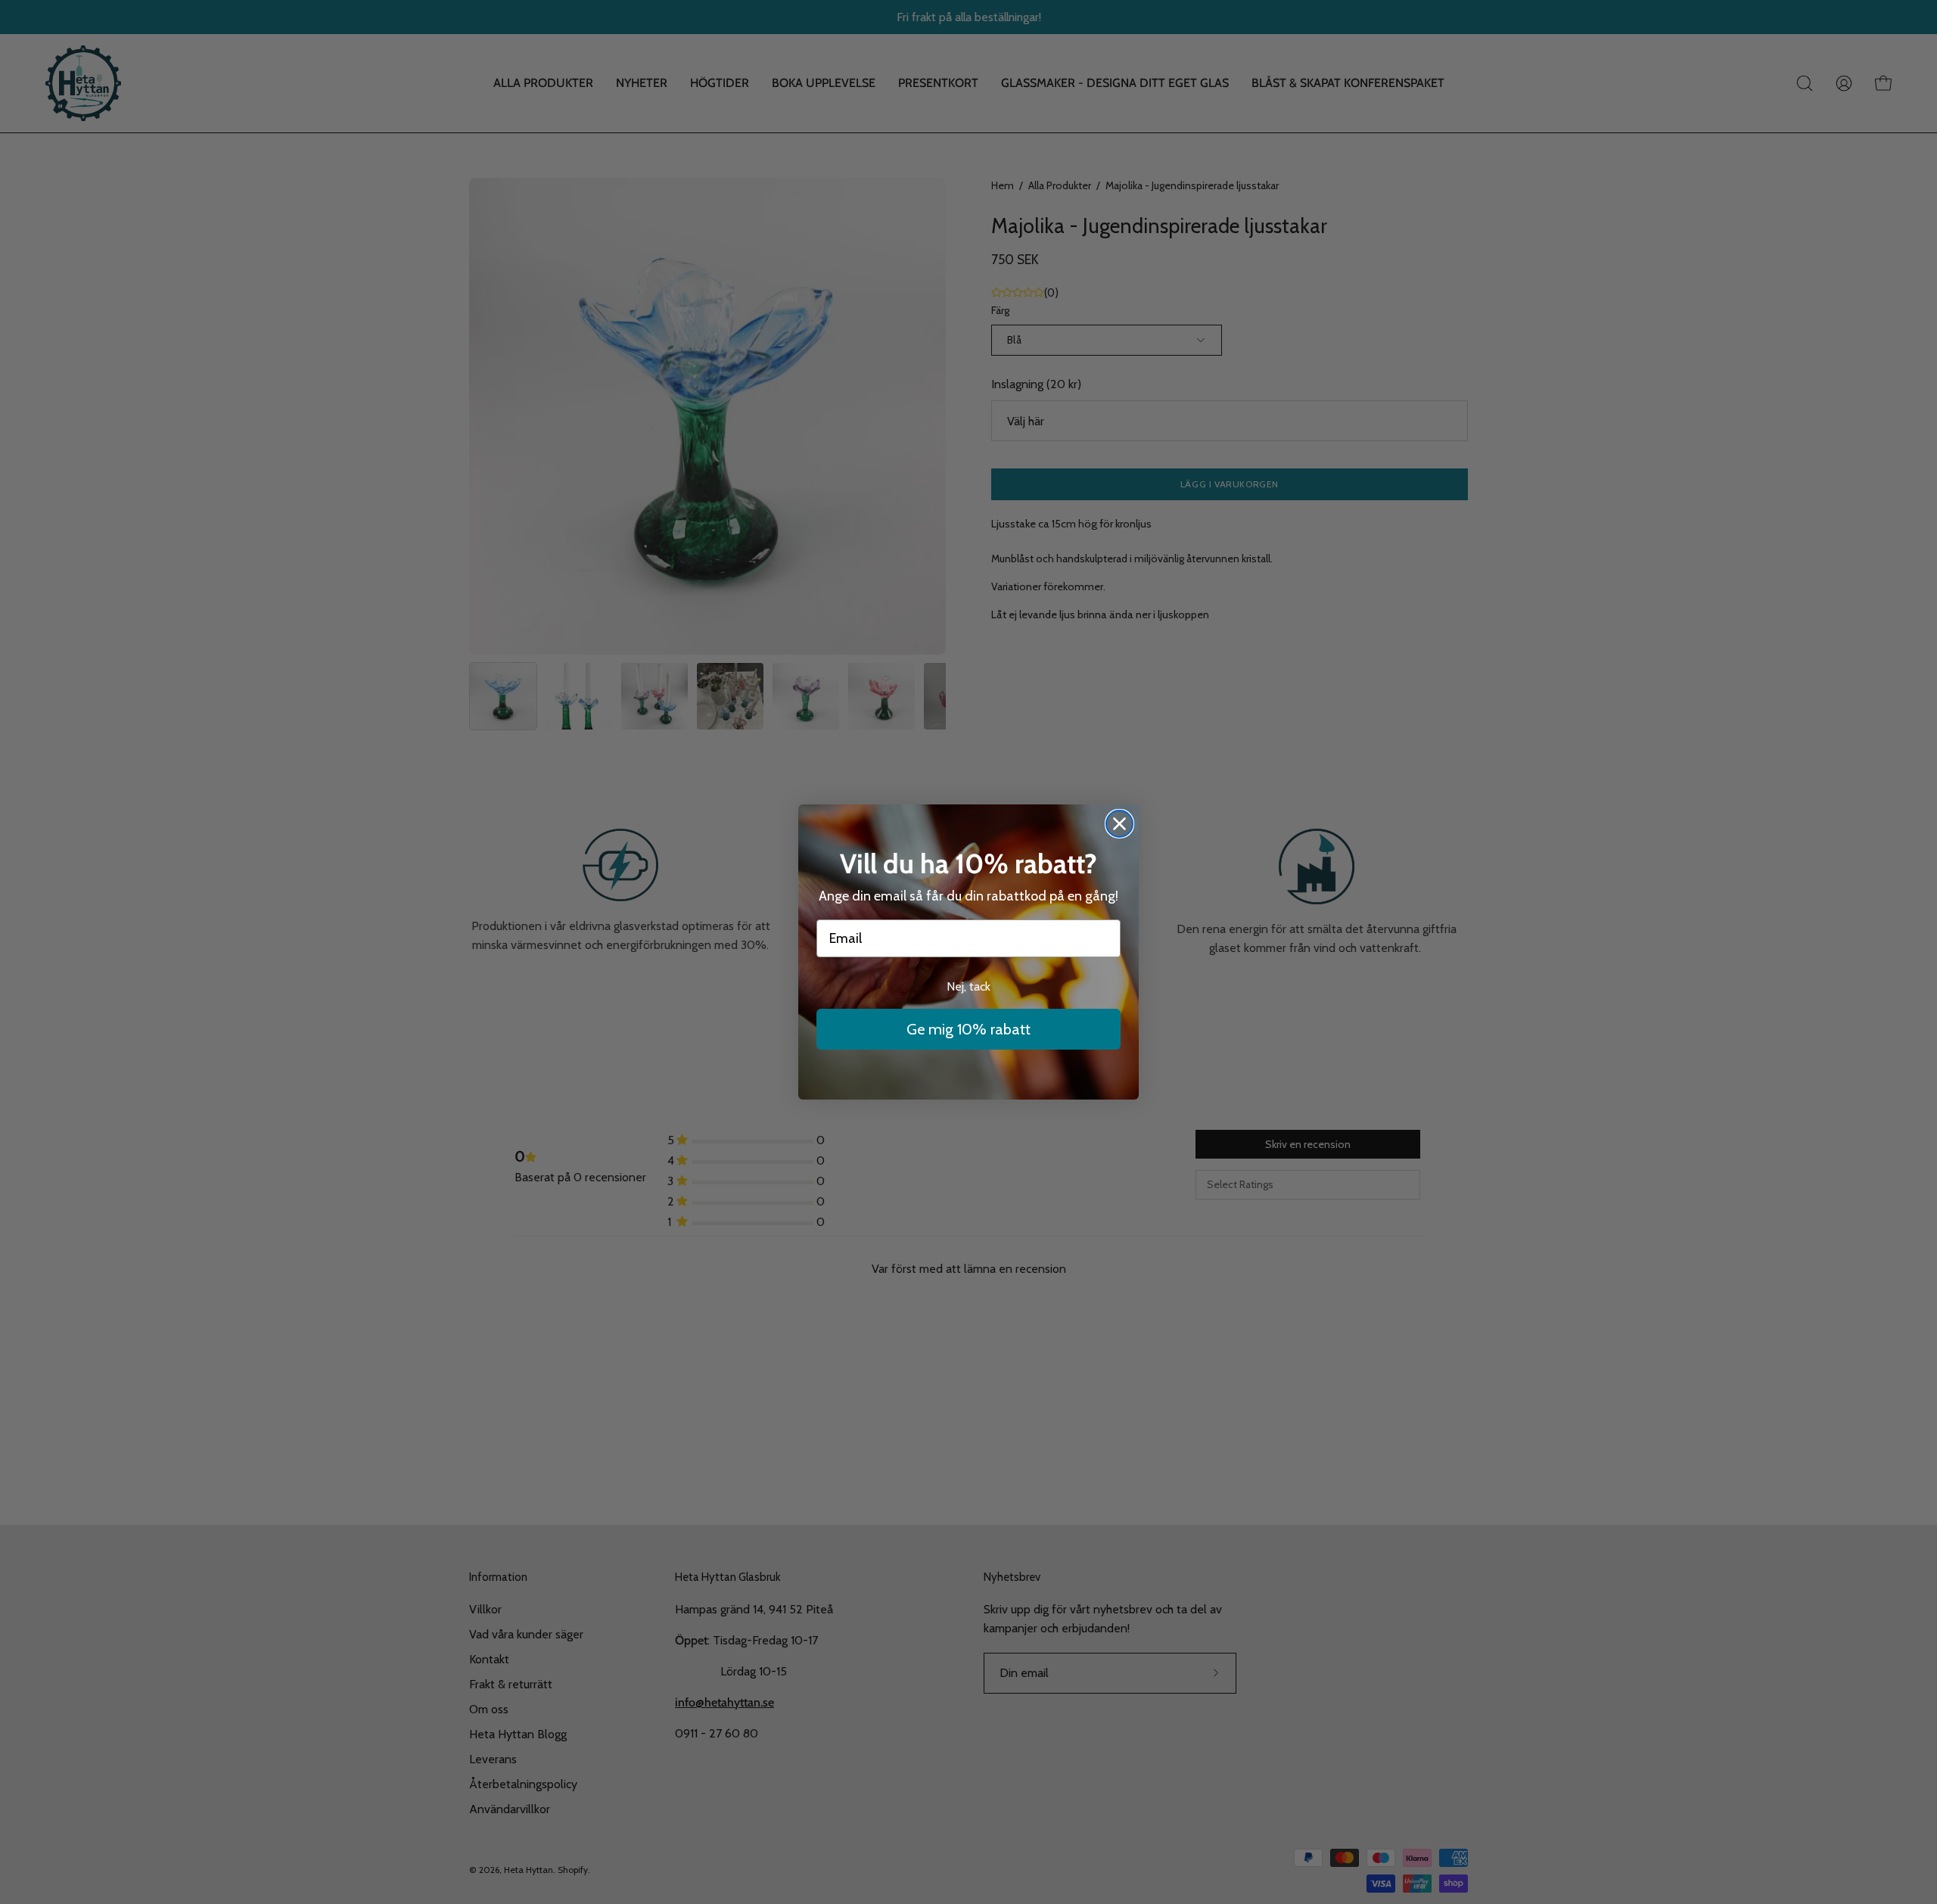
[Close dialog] (1119, 824)
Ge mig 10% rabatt (968, 1029)
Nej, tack (968, 986)
